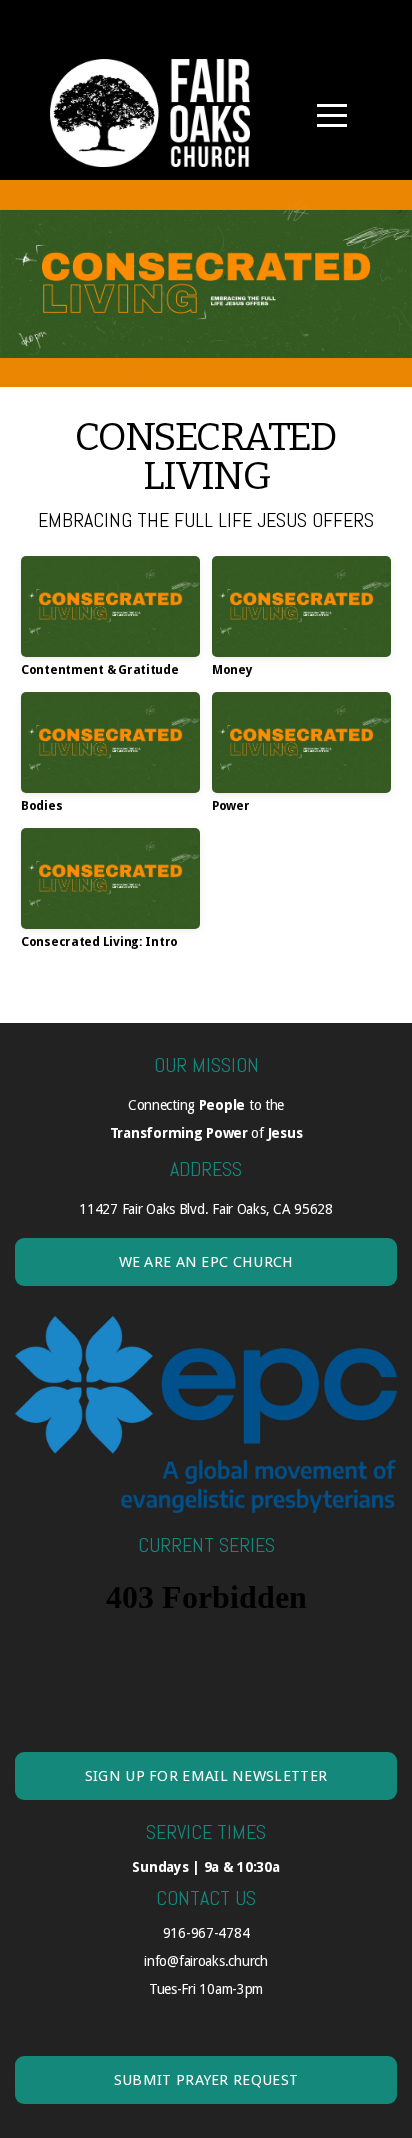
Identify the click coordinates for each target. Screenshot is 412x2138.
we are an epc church (206, 1262)
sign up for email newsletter (206, 1776)
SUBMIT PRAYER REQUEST (206, 2080)
